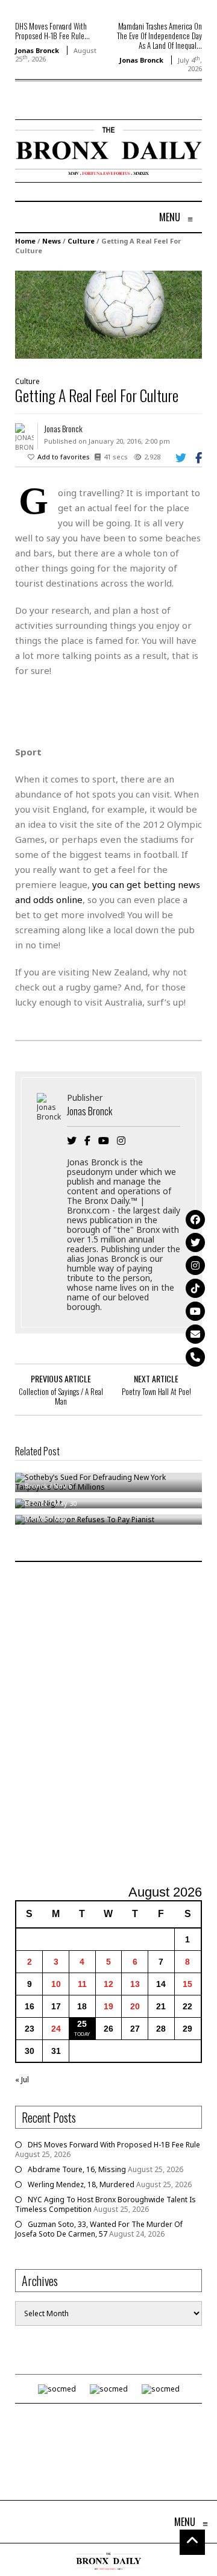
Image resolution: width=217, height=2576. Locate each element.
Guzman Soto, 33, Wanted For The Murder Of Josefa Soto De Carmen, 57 (99, 2229)
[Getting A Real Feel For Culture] (108, 314)
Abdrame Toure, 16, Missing (77, 2169)
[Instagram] (195, 1265)
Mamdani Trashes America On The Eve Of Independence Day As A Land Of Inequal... (159, 36)
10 (56, 1984)
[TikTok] (195, 1288)
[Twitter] (195, 1242)
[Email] (195, 1334)
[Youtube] (195, 1311)
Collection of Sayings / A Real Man (61, 1396)
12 (108, 1984)
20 (135, 2006)
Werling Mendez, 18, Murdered (81, 2184)
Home (25, 241)
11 (82, 1984)
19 (108, 2006)
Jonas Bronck (37, 50)
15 (187, 1984)
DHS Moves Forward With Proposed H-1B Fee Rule (114, 2145)
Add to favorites (64, 457)
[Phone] (195, 1357)
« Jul (22, 2080)
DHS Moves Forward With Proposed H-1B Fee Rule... (52, 31)
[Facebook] (195, 1220)
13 (135, 1984)
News (52, 241)
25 (82, 2024)
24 (56, 2029)
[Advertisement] (108, 1725)
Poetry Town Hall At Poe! (156, 1391)
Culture (81, 241)
